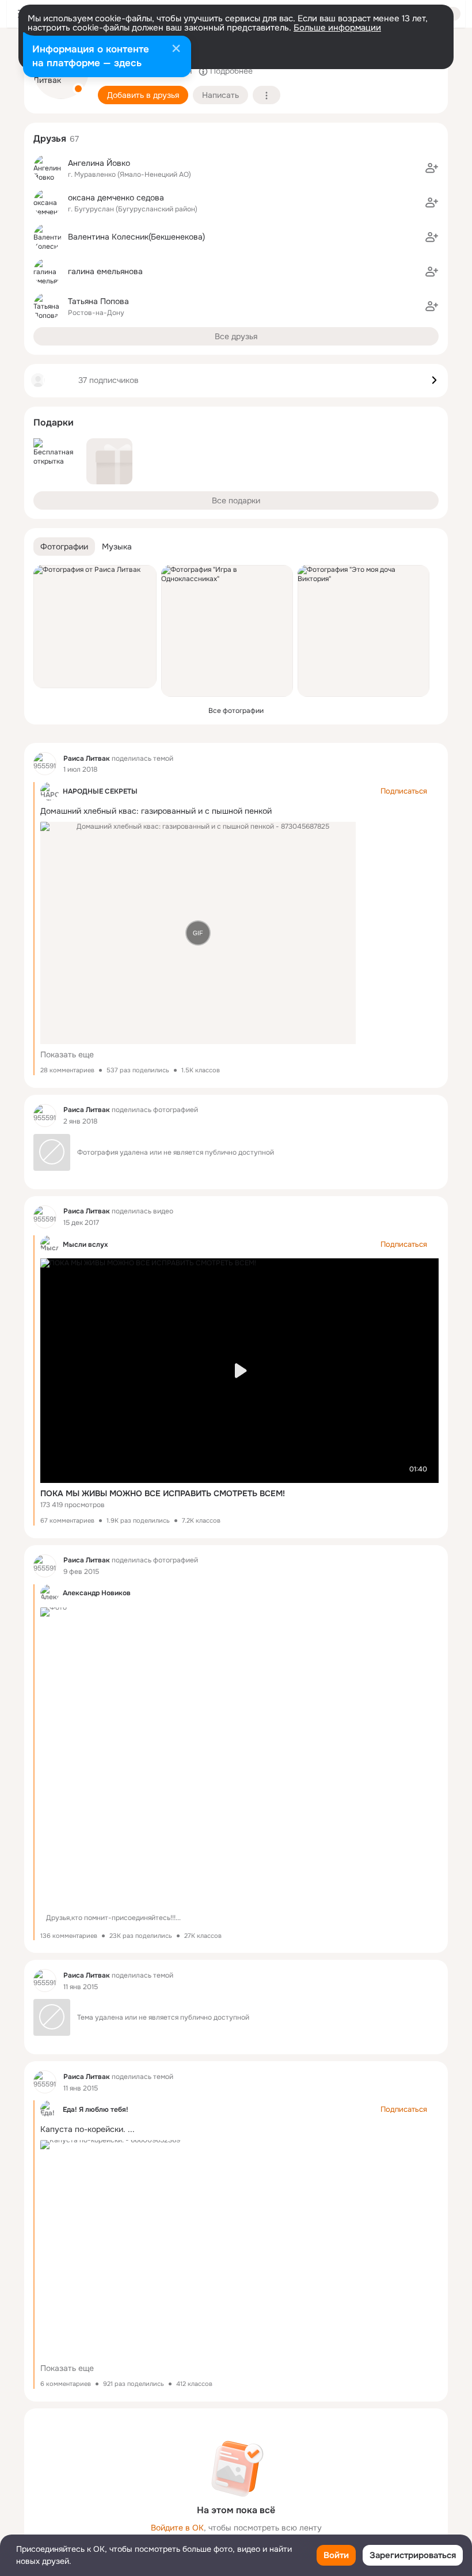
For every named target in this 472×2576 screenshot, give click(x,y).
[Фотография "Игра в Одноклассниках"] (227, 631)
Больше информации (337, 28)
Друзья (50, 139)
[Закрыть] (176, 50)
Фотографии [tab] (64, 547)
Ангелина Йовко (99, 163)
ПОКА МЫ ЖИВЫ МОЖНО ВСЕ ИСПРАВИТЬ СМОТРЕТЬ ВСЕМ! (163, 1493)
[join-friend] (432, 168)
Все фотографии (236, 711)
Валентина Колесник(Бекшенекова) (136, 237)
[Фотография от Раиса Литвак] (95, 627)
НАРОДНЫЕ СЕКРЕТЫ (100, 791)
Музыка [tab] (117, 547)
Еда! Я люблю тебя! (96, 2110)
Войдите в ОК (177, 2528)
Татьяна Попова (98, 301)
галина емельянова (105, 271)
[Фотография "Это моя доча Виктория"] (363, 631)
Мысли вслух (85, 1245)
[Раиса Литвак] (45, 764)
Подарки (54, 422)
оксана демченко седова (116, 198)
